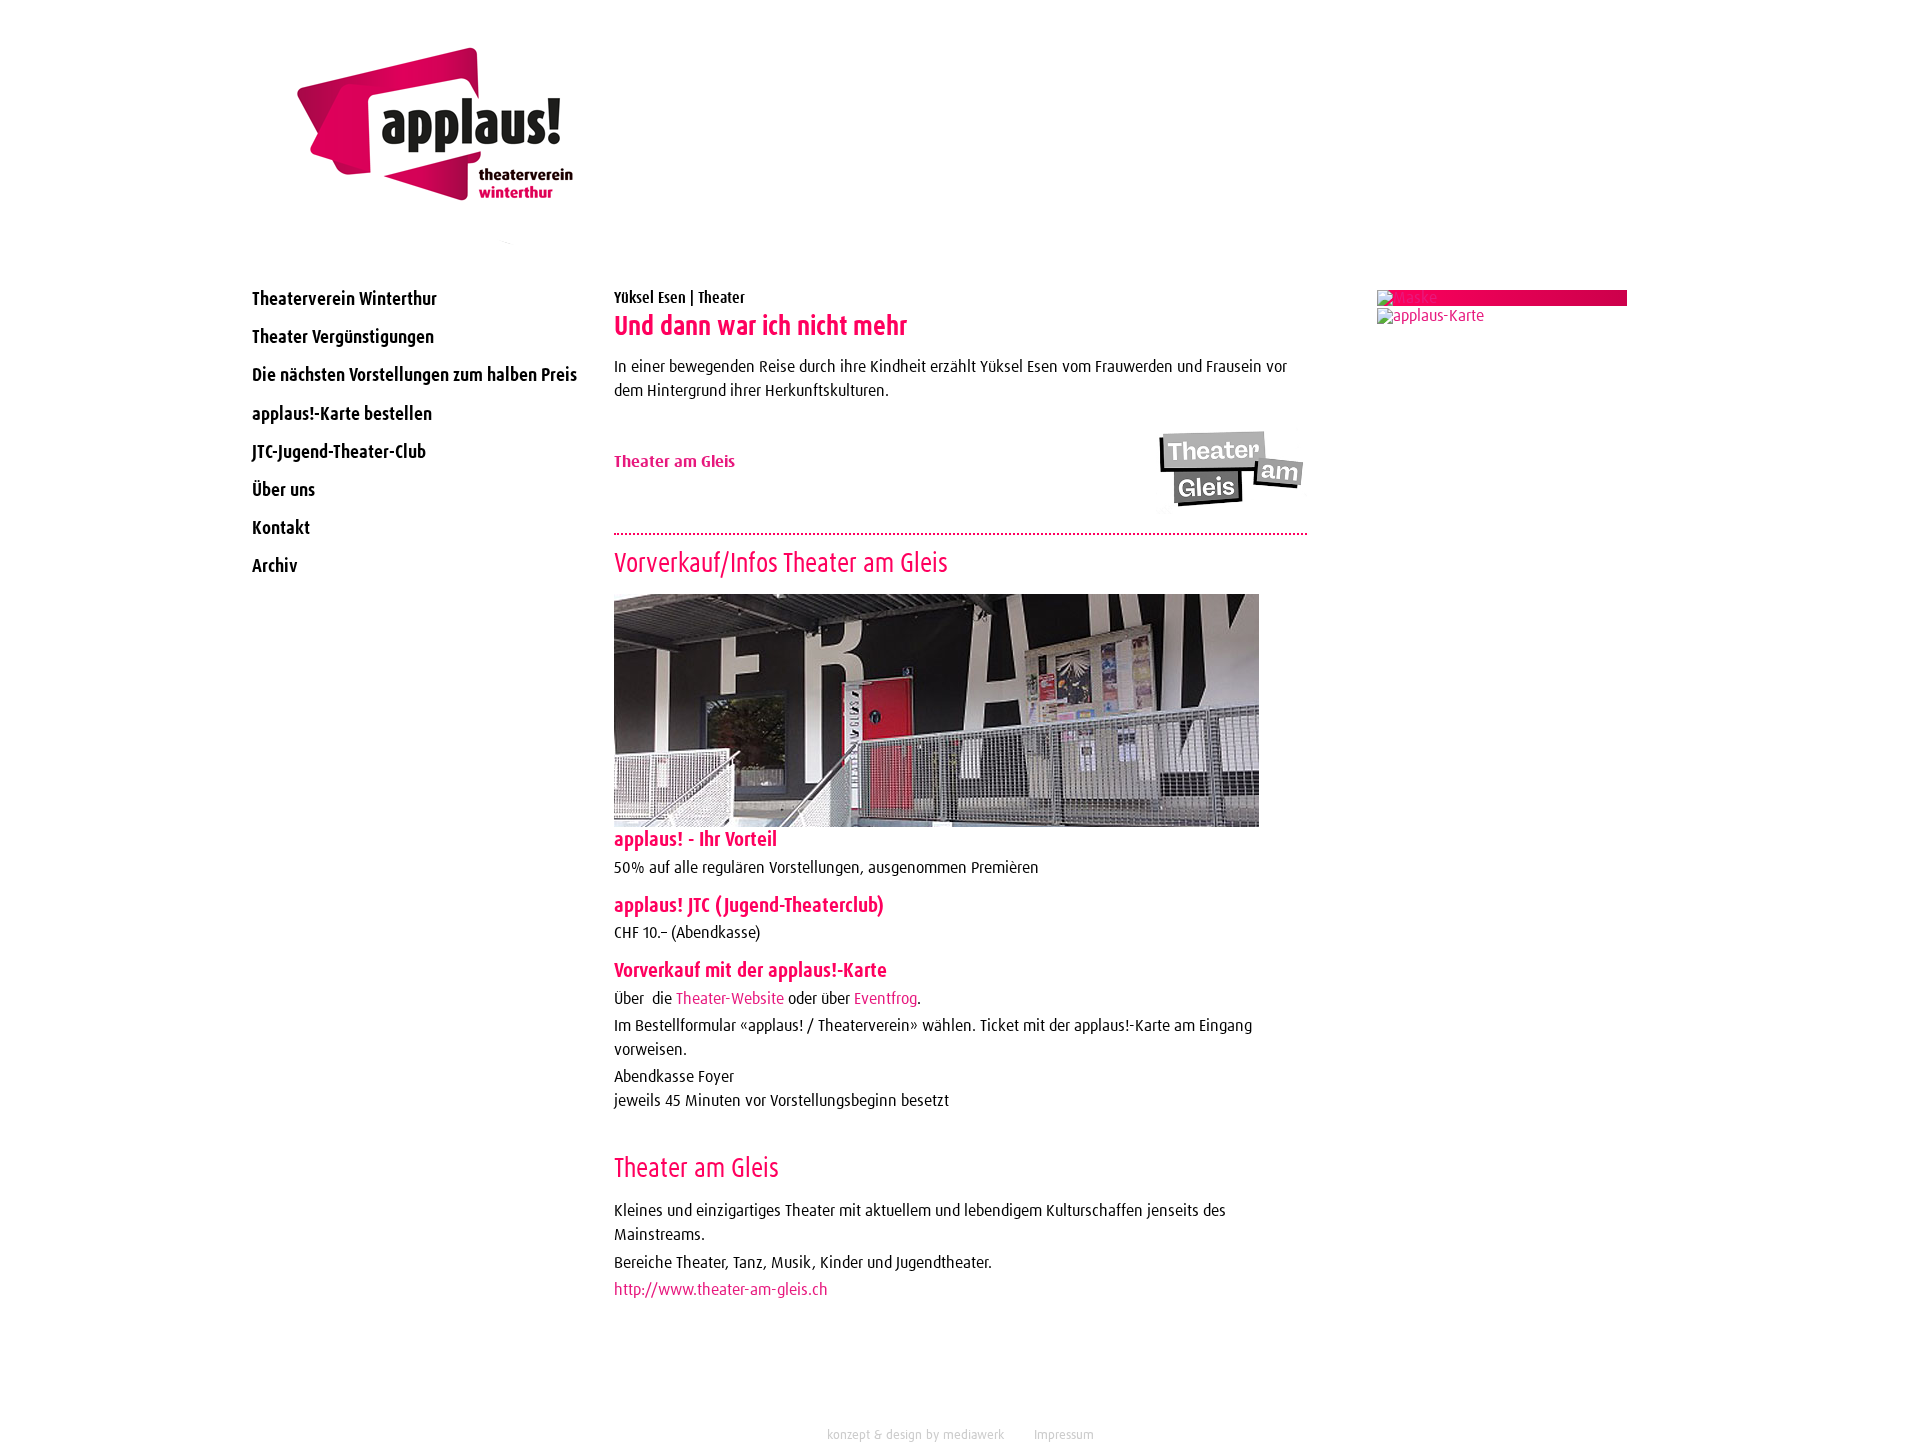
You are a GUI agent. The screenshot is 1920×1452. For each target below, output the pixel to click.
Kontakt (281, 528)
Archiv (275, 566)
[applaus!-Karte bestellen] (1503, 298)
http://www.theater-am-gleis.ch (721, 1290)
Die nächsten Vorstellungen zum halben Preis (414, 375)
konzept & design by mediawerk (915, 1435)
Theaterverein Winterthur (344, 299)
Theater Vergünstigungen (343, 337)
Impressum (1064, 1435)
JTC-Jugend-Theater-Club (339, 452)
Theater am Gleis (674, 462)
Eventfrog (885, 999)
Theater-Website (728, 999)
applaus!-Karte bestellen (342, 414)
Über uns (283, 490)
